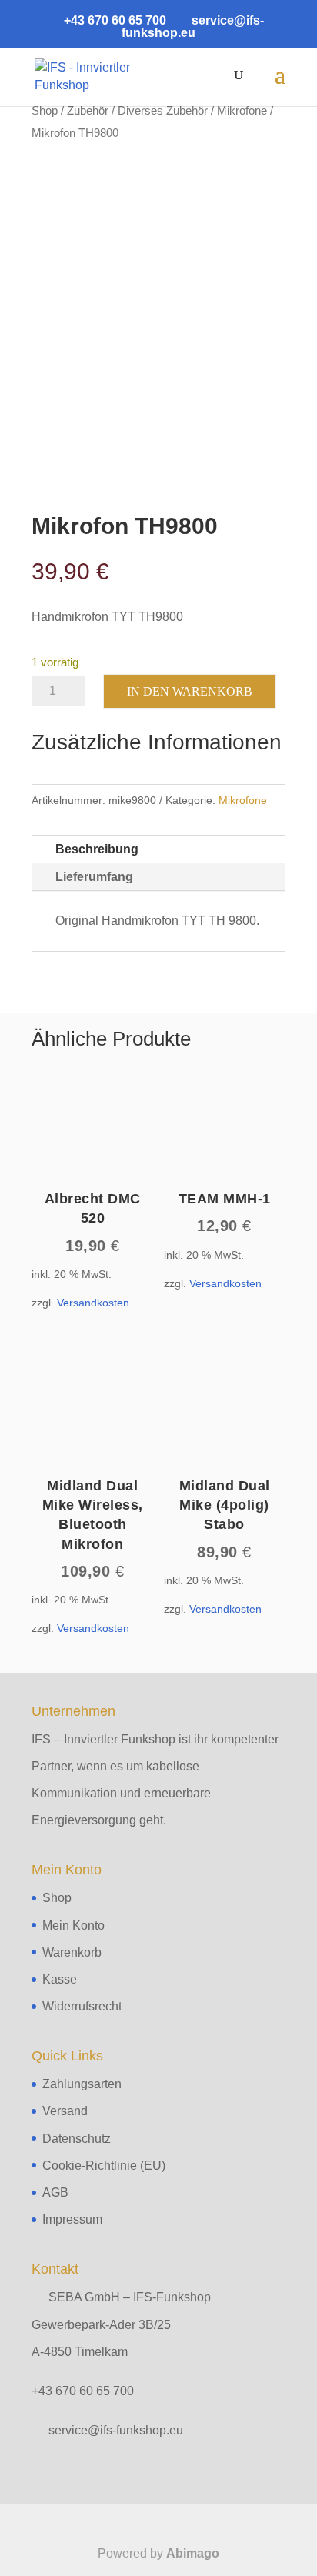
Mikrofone (242, 111)
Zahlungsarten (82, 2084)
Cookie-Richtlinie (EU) (104, 2166)
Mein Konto (73, 1925)
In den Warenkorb (190, 691)
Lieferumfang (94, 877)
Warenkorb (72, 1952)
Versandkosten (93, 1303)
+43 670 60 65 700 (83, 2391)
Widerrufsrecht (82, 2006)
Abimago (193, 2553)
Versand (65, 2111)
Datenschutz (77, 2139)
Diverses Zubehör (163, 111)
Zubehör (88, 111)
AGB (55, 2192)
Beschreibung (97, 849)
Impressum (72, 2219)
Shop (45, 111)
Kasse (60, 1979)
